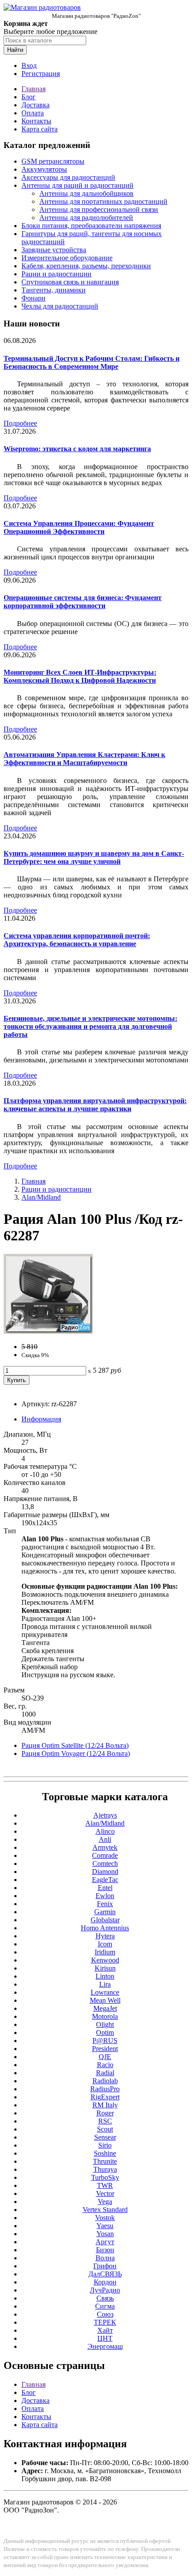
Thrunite (105, 2161)
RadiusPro (105, 2089)
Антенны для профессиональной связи (99, 209)
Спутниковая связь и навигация (70, 282)
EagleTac (105, 1880)
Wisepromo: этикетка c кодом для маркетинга (77, 449)
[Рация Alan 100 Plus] (48, 1331)
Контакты (36, 121)
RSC (105, 2121)
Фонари (33, 298)
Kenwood (105, 1960)
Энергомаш (105, 2346)
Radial (105, 2073)
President (105, 2049)
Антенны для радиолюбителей (86, 218)
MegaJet (105, 2008)
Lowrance (105, 1992)
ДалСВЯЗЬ (105, 2274)
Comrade (105, 1855)
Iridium (105, 1952)
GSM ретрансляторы (53, 161)
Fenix (105, 1904)
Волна (105, 2258)
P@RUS (105, 2041)
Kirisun (105, 1968)
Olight (105, 2024)
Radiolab (105, 2081)
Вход (29, 66)
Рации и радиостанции (56, 274)
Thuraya (105, 2169)
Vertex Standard (105, 2210)
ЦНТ (105, 2338)
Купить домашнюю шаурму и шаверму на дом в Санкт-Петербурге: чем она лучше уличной (94, 857)
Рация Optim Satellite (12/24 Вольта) (75, 1745)
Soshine (105, 2153)
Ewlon (105, 1896)
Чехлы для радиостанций (60, 306)
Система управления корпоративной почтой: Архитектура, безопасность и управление (77, 940)
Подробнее (20, 423)
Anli (105, 1839)
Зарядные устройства (54, 250)
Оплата (33, 113)
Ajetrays (105, 1815)
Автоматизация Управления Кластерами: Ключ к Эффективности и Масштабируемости (84, 759)
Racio (105, 2065)
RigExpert (105, 2097)
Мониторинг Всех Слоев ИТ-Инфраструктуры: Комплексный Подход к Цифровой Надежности (80, 676)
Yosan (105, 2234)
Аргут (105, 2242)
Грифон (105, 2266)
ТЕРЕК (105, 2322)
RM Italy (105, 2105)
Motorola (105, 2016)
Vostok (105, 2218)
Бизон (105, 2250)
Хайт (105, 2330)
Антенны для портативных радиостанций (103, 201)
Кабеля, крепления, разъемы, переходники (86, 266)
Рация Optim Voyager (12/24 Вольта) (76, 1753)
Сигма (105, 2306)
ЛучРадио (105, 2290)
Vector (105, 2193)
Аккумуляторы (44, 169)
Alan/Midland (41, 1197)
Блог (29, 97)
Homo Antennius (105, 1928)
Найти (15, 50)
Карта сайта (40, 129)
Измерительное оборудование (67, 258)
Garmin (105, 1912)
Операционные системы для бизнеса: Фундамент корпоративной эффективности (83, 602)
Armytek (105, 1847)
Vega (105, 2202)
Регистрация (41, 74)
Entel (105, 1888)
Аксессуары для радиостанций (68, 177)
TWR (105, 2185)
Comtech (105, 1863)
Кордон (105, 2282)
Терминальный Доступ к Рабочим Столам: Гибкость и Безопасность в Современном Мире (92, 362)
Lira (105, 1984)
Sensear (105, 2137)
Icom (105, 1944)
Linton (105, 1976)
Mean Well (105, 2000)
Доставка (35, 105)
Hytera (105, 1936)
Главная (33, 89)
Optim (105, 2032)
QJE (105, 2057)
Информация (41, 1419)
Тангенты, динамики (54, 290)
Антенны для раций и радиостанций (77, 185)
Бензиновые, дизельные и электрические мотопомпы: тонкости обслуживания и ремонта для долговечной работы (90, 1026)
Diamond (105, 1872)
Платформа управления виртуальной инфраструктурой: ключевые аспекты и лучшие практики (95, 1105)
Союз (105, 2314)
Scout (105, 2129)
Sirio (105, 2145)
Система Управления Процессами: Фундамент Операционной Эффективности (79, 527)
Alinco (105, 1831)
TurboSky (105, 2177)
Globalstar (105, 1920)
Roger (105, 2113)
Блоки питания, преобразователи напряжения (91, 226)
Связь (105, 2298)
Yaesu (105, 2226)
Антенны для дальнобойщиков (86, 193)
